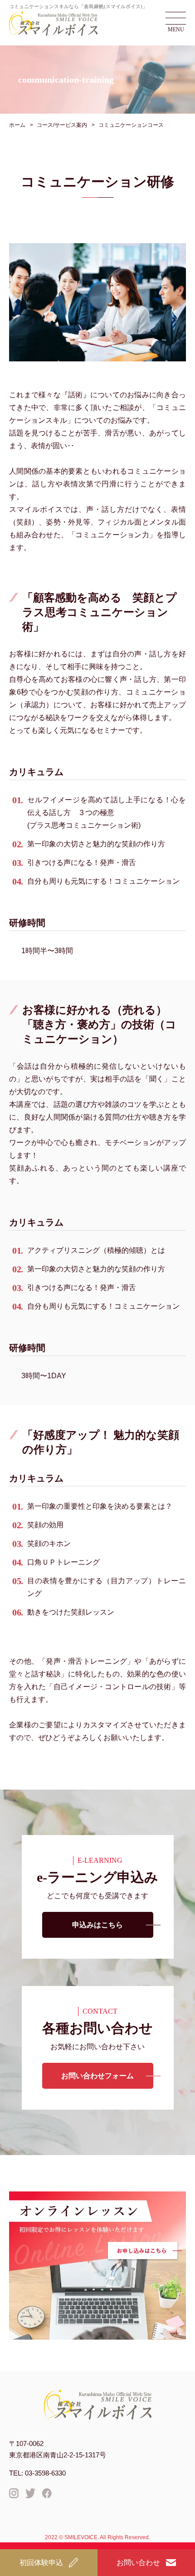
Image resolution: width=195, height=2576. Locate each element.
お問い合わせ (138, 2563)
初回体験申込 (41, 2563)
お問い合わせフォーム (97, 2076)
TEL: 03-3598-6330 (37, 2473)
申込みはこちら (97, 1925)
